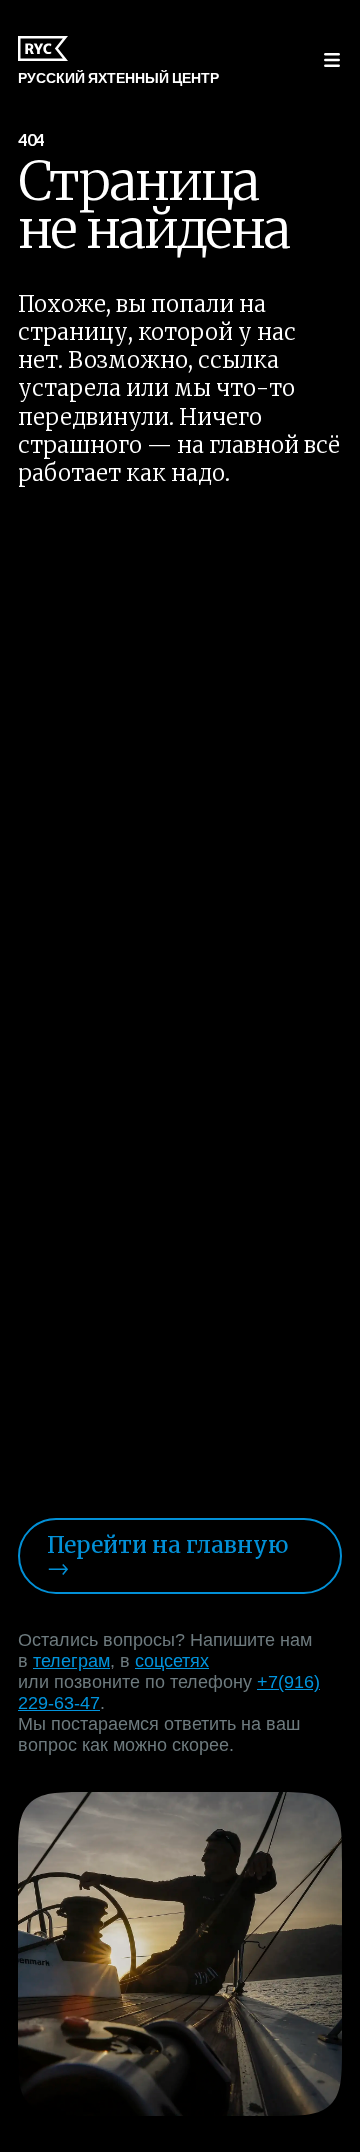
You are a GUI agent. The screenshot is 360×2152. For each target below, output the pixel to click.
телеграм (71, 1661)
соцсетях (172, 1661)
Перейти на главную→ (167, 1556)
